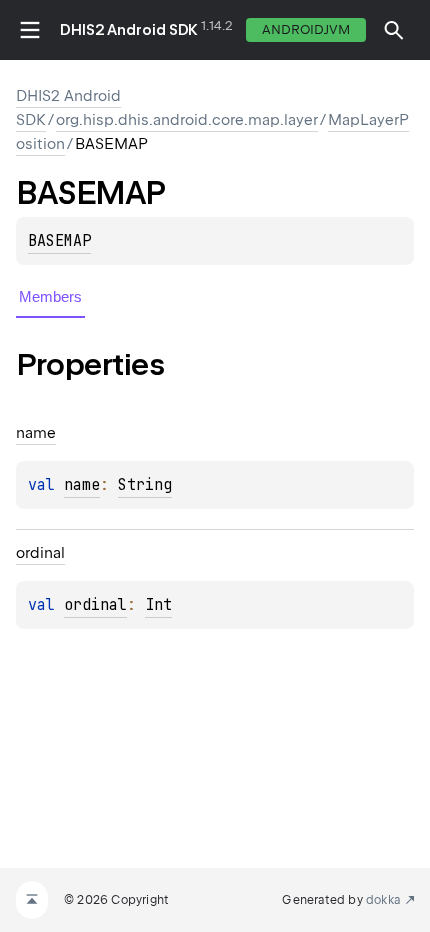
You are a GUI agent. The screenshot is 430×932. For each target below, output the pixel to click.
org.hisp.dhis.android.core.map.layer (187, 120)
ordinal (95, 605)
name (82, 485)
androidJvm (306, 29)
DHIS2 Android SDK (129, 30)
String (145, 485)
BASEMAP (59, 241)
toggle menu (30, 30)
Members (50, 296)
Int (158, 605)
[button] (394, 30)
